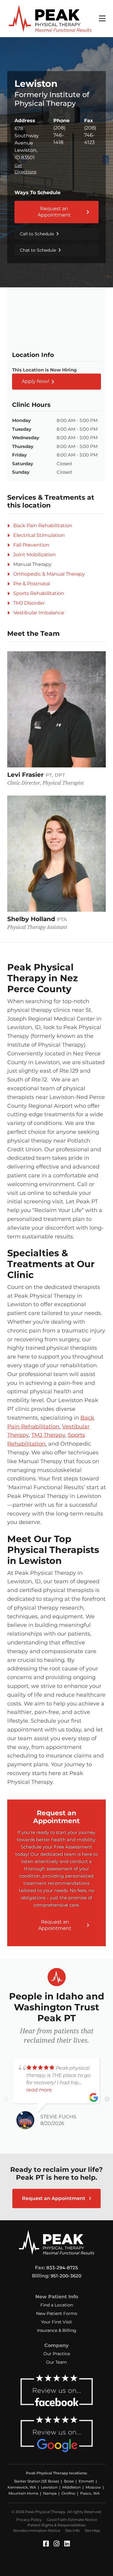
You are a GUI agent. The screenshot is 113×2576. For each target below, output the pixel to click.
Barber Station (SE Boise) (37, 2481)
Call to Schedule (37, 234)
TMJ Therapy (48, 1435)
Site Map (92, 2530)
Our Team (56, 2362)
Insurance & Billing (57, 2330)
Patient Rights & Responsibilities (56, 2525)
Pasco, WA (90, 2493)
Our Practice (57, 2354)
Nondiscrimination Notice (37, 2530)
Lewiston (49, 2487)
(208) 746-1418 (59, 135)
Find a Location (57, 2305)
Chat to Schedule (38, 250)
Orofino (68, 2493)
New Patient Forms (57, 2313)
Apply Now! (35, 381)
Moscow (93, 2487)
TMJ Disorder (29, 603)
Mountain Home (23, 2493)
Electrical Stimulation (39, 535)
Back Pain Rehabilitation (43, 526)
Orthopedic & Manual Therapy (49, 574)
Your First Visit (56, 2322)
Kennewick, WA (22, 2487)
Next (107, 2099)
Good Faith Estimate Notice (72, 2520)
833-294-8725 (62, 2268)
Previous (6, 2099)
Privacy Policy (29, 2520)
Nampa (50, 2493)
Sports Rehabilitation (39, 593)
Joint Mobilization (35, 555)
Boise (69, 2481)
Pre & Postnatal (32, 584)
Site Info (72, 2530)
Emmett (86, 2481)
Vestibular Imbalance (39, 613)
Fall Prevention (31, 545)
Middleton (72, 2487)
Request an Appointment (54, 212)
